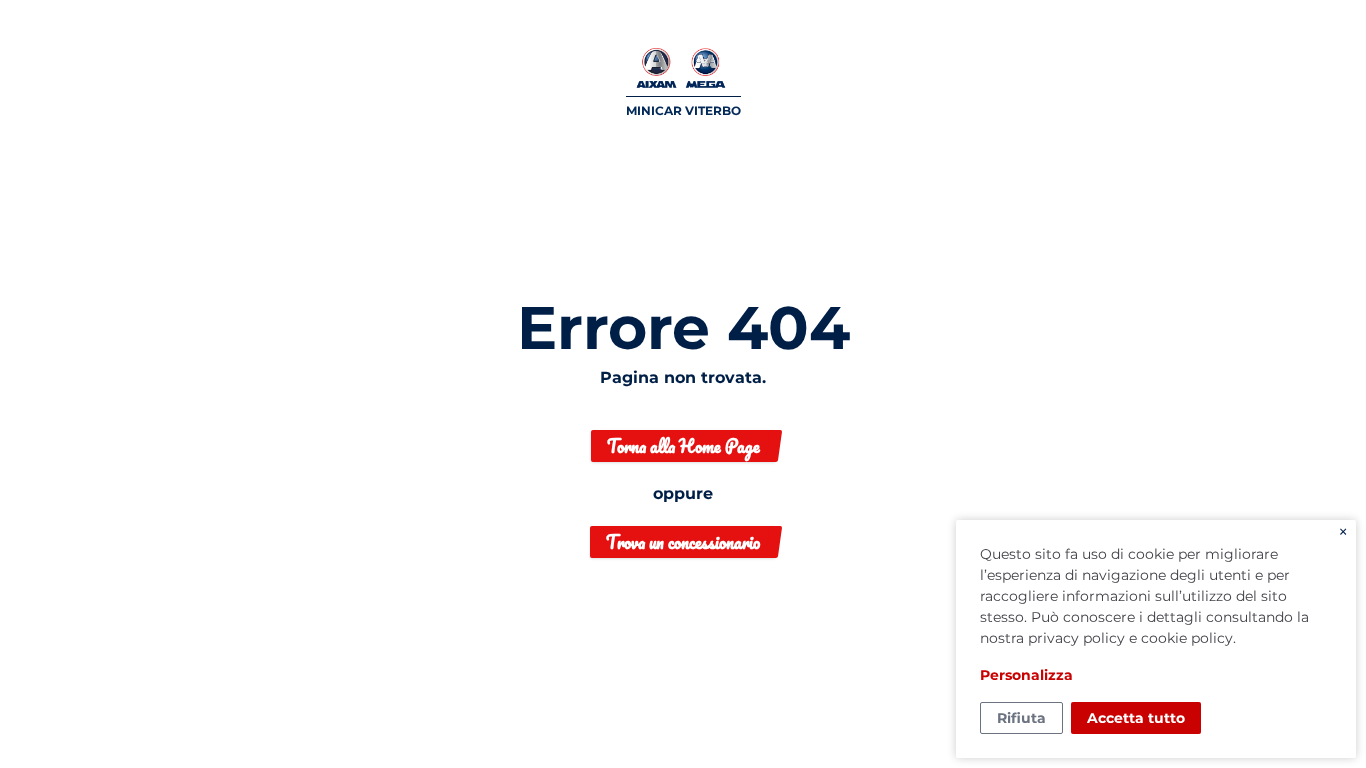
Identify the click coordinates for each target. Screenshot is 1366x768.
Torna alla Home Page (683, 446)
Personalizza (1026, 675)
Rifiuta (1021, 718)
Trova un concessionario (683, 542)
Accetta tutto (1136, 718)
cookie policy (1187, 638)
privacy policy (1076, 638)
